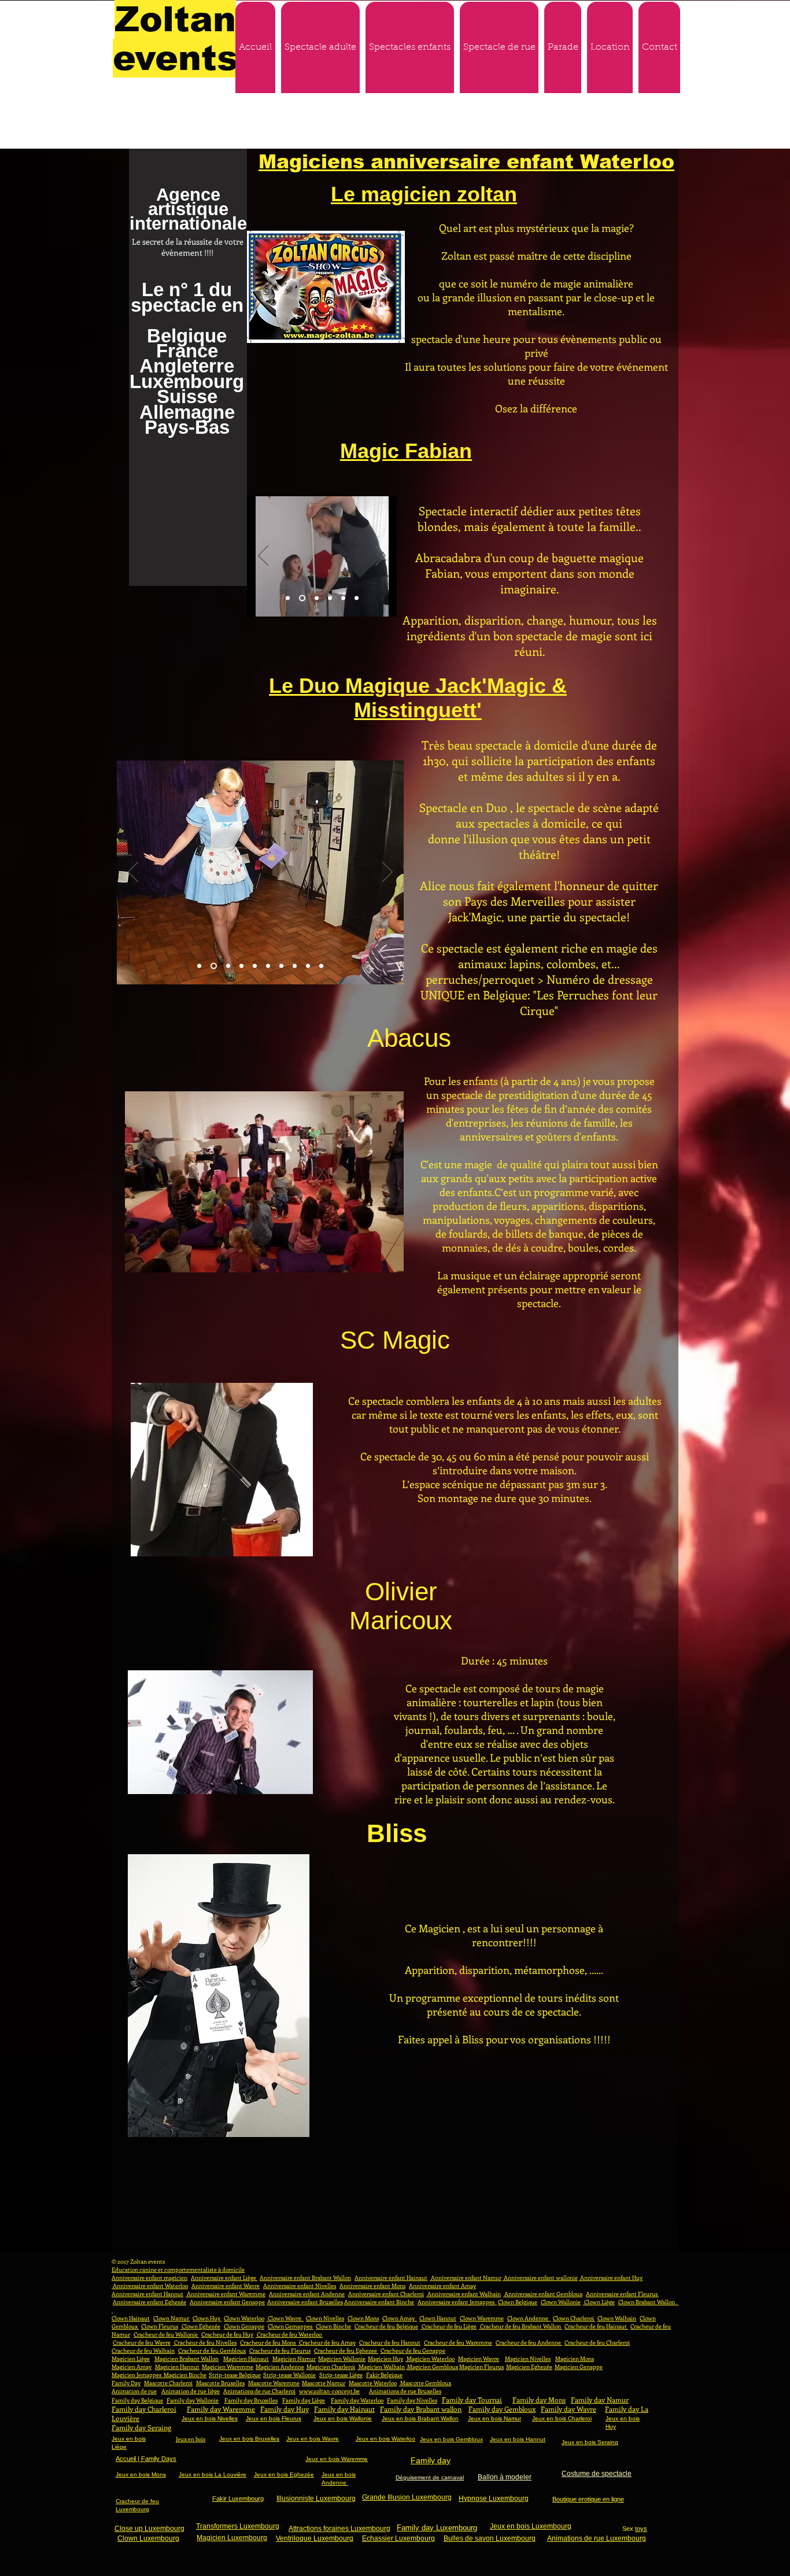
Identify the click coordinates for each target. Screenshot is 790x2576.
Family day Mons (539, 2400)
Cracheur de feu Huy (227, 2334)
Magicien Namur (294, 2359)
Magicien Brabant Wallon (187, 2359)
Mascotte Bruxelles (220, 2383)
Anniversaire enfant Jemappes (457, 2302)
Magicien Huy (385, 2359)
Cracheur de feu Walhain (143, 2350)
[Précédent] (263, 556)
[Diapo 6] (357, 598)
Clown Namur (172, 2318)
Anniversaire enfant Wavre (226, 2286)
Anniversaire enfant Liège (224, 2278)
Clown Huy (207, 2318)
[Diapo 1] (288, 598)
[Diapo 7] (281, 966)
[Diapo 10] (321, 966)
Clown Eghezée (200, 2326)
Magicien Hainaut (246, 2359)
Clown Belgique (518, 2302)
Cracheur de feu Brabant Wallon (520, 2326)
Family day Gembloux (502, 2409)
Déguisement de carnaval (430, 2477)
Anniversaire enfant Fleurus (622, 2294)
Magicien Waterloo (430, 2359)
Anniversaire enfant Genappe (227, 2302)
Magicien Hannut (177, 2367)
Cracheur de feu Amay (327, 2342)
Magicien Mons (575, 2359)
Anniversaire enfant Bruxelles (305, 2302)
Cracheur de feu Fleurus (280, 2350)
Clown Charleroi (574, 2318)
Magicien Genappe (579, 2367)
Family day (431, 2460)
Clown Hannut (438, 2318)
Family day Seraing (141, 2427)
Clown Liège (599, 2302)
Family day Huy (285, 2409)
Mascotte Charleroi (168, 2383)
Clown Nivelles (325, 2318)
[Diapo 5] (343, 598)
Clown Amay (400, 2318)
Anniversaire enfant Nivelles (300, 2286)
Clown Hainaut (131, 2318)
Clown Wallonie (561, 2302)
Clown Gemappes (291, 2326)
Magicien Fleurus (481, 2367)
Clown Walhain (617, 2318)
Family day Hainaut (344, 2409)
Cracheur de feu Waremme (458, 2342)
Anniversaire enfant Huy (611, 2278)
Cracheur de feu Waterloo (289, 2334)
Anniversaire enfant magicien (149, 2278)
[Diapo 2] (301, 598)
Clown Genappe (244, 2326)
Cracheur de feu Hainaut (596, 2326)
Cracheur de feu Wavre (142, 2342)
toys (641, 2529)
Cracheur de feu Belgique (386, 2326)
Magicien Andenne (280, 2367)
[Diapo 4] (330, 598)
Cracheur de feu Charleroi (597, 2342)
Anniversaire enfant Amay (442, 2286)
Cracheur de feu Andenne (529, 2342)
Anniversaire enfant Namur (466, 2278)
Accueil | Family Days (146, 2459)
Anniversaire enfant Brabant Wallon (305, 2278)
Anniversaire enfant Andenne (307, 2294)
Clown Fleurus (160, 2326)
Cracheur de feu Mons (268, 2342)
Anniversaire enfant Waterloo (150, 2286)
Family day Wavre (568, 2409)
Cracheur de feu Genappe (413, 2350)
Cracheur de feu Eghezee (346, 2350)
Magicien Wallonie (342, 2359)
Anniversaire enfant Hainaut (391, 2278)
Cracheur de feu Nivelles (205, 2342)
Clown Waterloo (244, 2318)
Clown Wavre (285, 2318)
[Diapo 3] (315, 598)
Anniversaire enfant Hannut (147, 2294)
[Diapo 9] (308, 966)
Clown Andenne (529, 2318)
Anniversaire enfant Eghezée (149, 2302)
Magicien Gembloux (432, 2367)
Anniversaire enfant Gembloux (543, 2294)
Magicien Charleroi (331, 2367)
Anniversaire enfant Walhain (464, 2294)
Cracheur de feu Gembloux (212, 2350)
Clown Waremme (482, 2318)
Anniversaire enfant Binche (379, 2302)
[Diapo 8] (295, 966)
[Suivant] (381, 556)
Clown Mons (363, 2318)
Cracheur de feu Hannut (390, 2342)
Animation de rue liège (191, 2391)
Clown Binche (333, 2326)
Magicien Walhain (381, 2367)
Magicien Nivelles (528, 2359)
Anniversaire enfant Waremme (226, 2294)
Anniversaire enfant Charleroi (386, 2294)
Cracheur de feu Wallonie (166, 2334)
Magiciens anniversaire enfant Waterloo (466, 162)
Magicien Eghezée (529, 2367)
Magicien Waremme (228, 2367)
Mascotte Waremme (274, 2383)
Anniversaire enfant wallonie (540, 2278)
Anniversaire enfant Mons (372, 2286)
